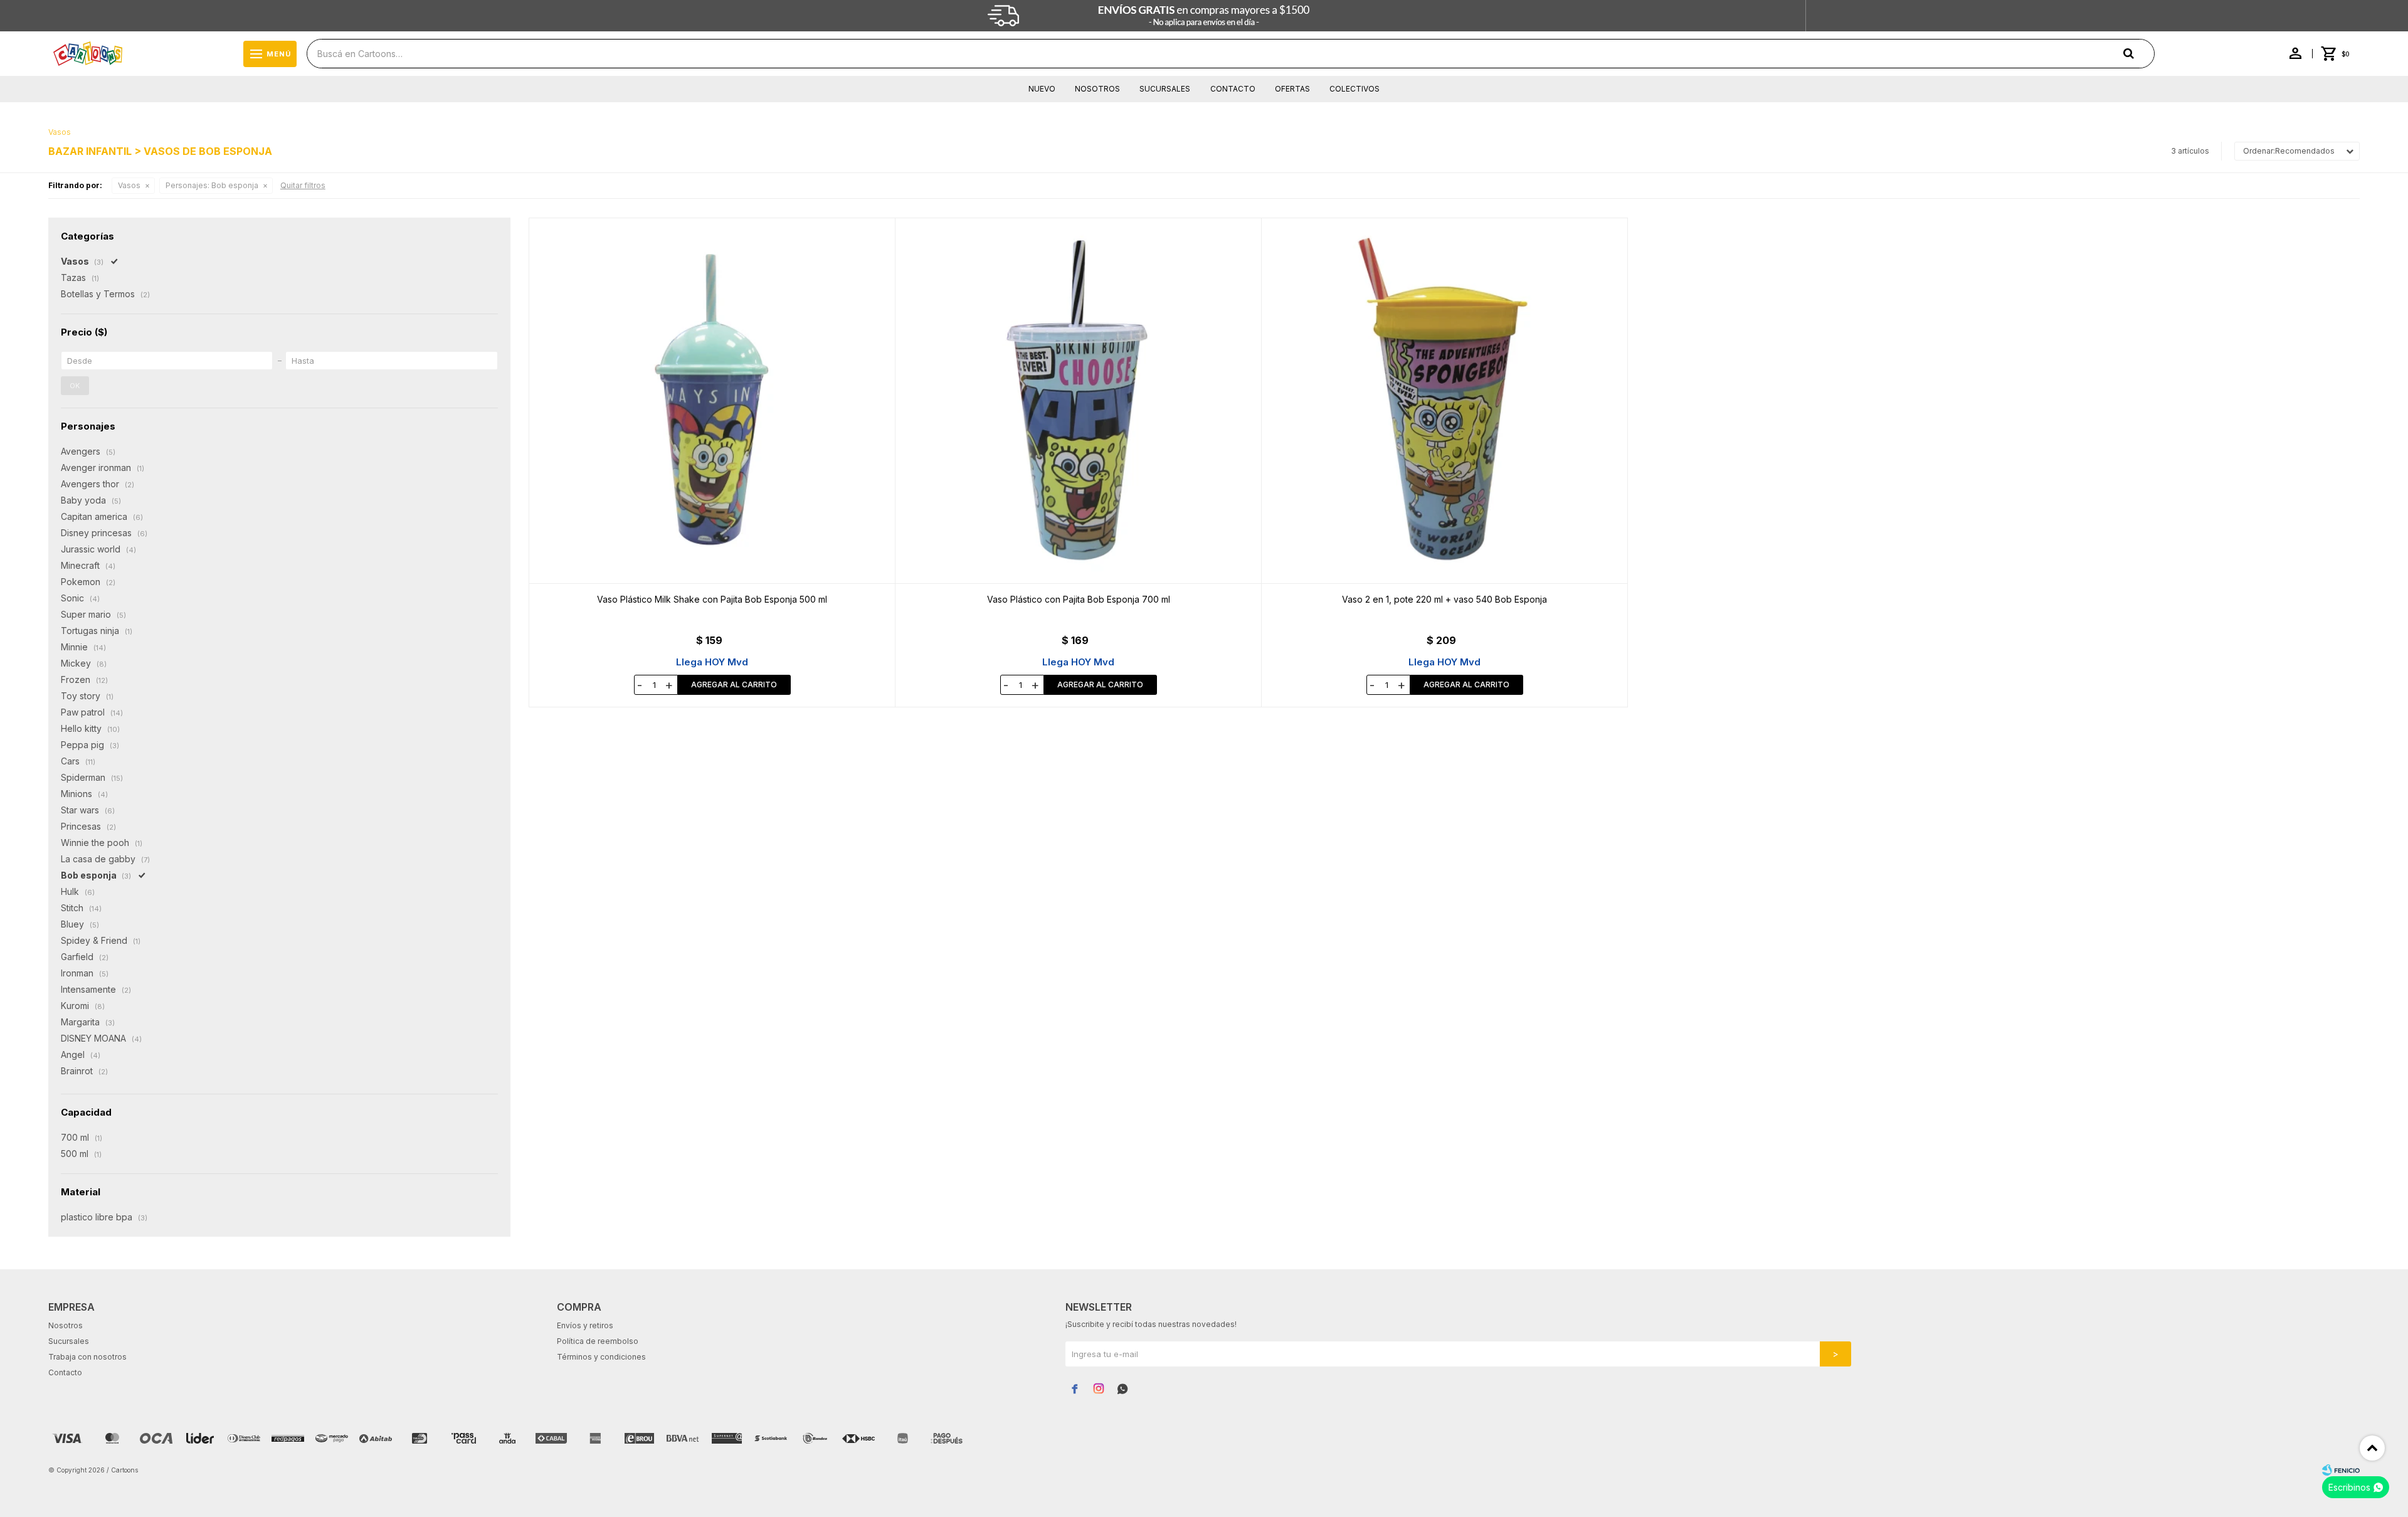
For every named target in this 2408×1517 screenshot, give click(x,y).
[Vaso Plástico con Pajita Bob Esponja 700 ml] (1079, 401)
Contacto (1233, 89)
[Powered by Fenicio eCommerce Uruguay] (2341, 1470)
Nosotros (1097, 89)
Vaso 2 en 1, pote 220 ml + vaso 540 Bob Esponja (1444, 599)
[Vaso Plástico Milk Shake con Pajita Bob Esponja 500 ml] (712, 401)
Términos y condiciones (601, 1357)
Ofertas (1292, 89)
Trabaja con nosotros (87, 1357)
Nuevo (1042, 89)
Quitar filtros (303, 185)
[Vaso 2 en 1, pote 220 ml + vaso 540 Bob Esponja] (1445, 401)
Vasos (129, 185)
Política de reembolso (598, 1341)
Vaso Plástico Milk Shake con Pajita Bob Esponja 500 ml (712, 599)
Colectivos (1354, 89)
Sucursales (1165, 89)
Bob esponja (212, 185)
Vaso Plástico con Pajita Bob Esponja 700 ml (1079, 599)
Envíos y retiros (585, 1325)
